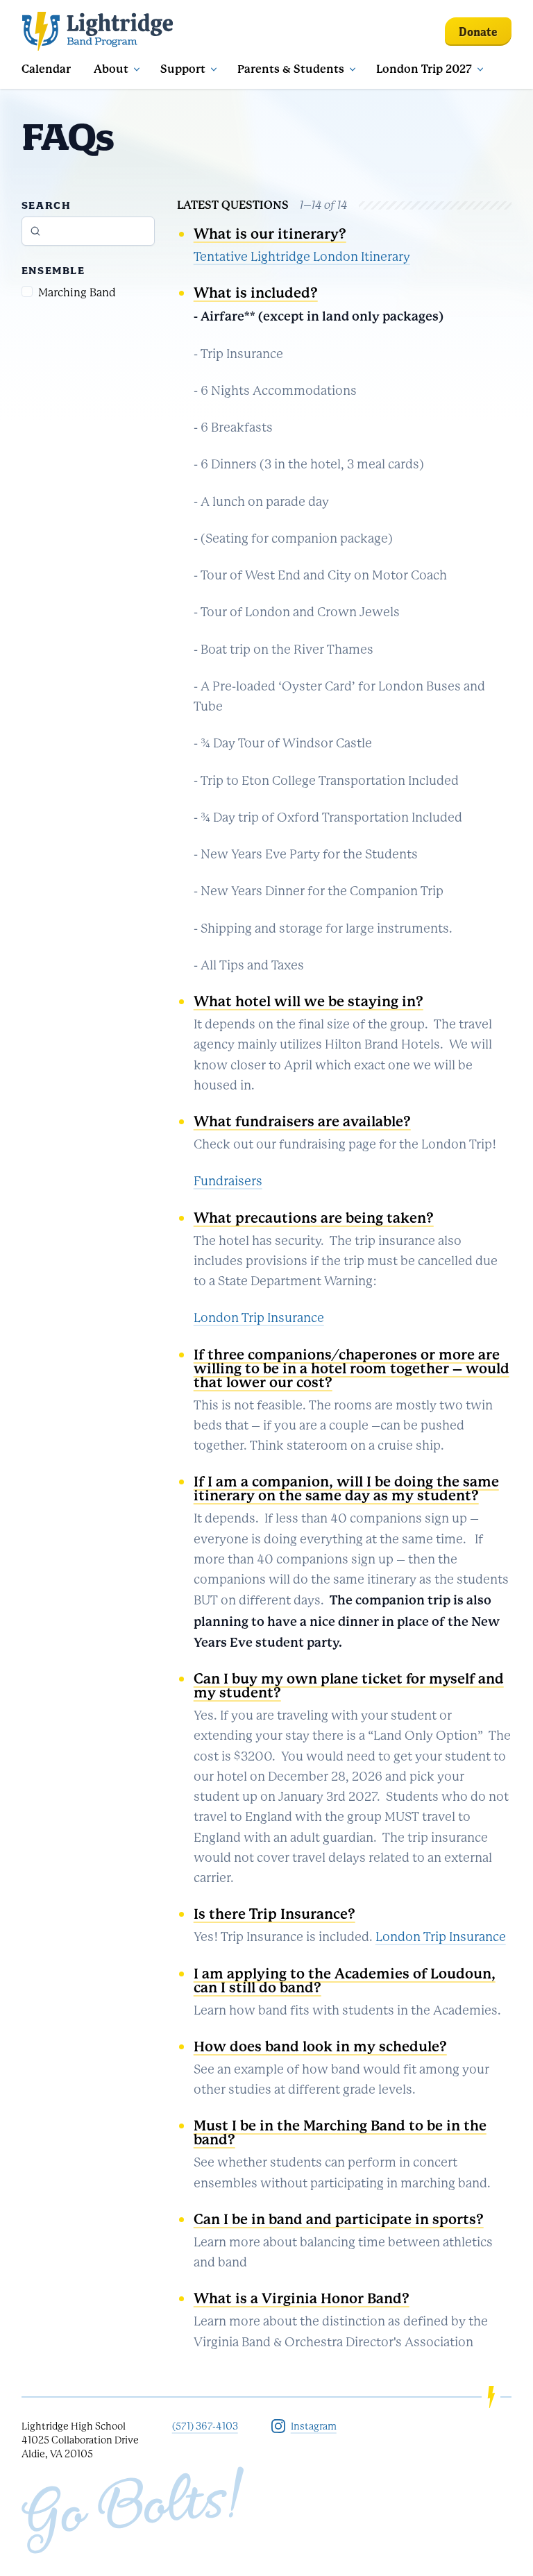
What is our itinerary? (270, 234)
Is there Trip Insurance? (274, 1914)
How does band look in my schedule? (320, 2047)
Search (46, 205)
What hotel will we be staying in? (308, 1002)
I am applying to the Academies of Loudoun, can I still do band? (345, 1981)
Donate (478, 32)
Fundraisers (228, 1181)
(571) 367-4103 (205, 2426)
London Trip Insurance (259, 1318)
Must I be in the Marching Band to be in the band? (340, 2133)
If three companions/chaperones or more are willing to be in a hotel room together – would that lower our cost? (352, 1369)
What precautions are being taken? (314, 1218)
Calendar (46, 69)
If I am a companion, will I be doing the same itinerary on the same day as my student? (346, 1489)
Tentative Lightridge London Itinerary (302, 257)
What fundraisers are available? (302, 1122)
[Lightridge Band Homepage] (98, 31)
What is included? (256, 293)
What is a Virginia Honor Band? (302, 2299)
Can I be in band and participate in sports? (339, 2220)
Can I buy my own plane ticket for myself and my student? (349, 1686)
